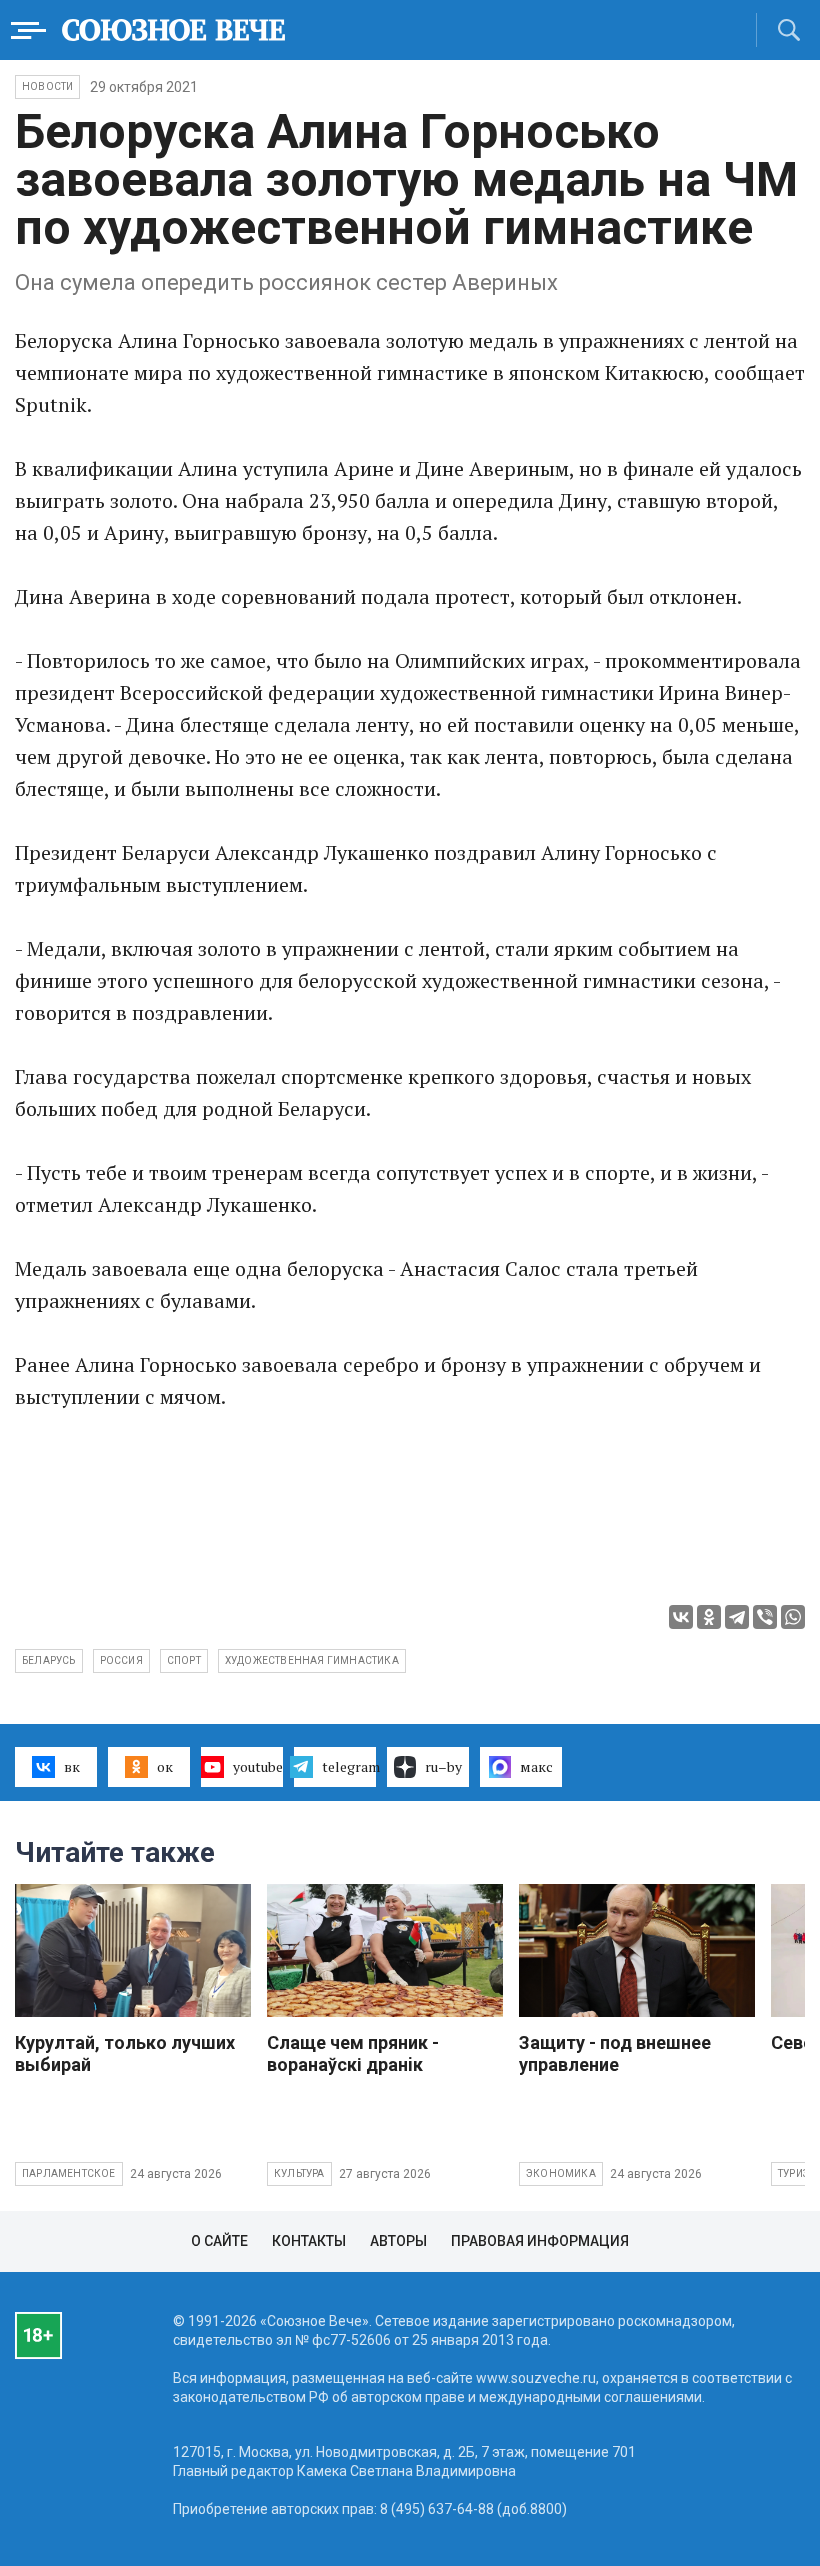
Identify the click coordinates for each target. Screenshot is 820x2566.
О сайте (219, 2241)
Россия (121, 1660)
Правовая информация (540, 2241)
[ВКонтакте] (681, 1617)
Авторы (398, 2241)
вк (72, 1766)
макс (536, 1766)
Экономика (561, 2173)
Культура (299, 2173)
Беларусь (49, 1660)
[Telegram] (737, 1617)
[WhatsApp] (793, 1617)
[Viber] (765, 1617)
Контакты (309, 2241)
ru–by (443, 1766)
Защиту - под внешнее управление (615, 2053)
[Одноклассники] (709, 1617)
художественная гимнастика (312, 1660)
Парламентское (69, 2173)
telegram (349, 1766)
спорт (184, 1660)
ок (165, 1766)
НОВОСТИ (47, 86)
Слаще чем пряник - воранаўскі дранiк (353, 2053)
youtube (258, 1766)
